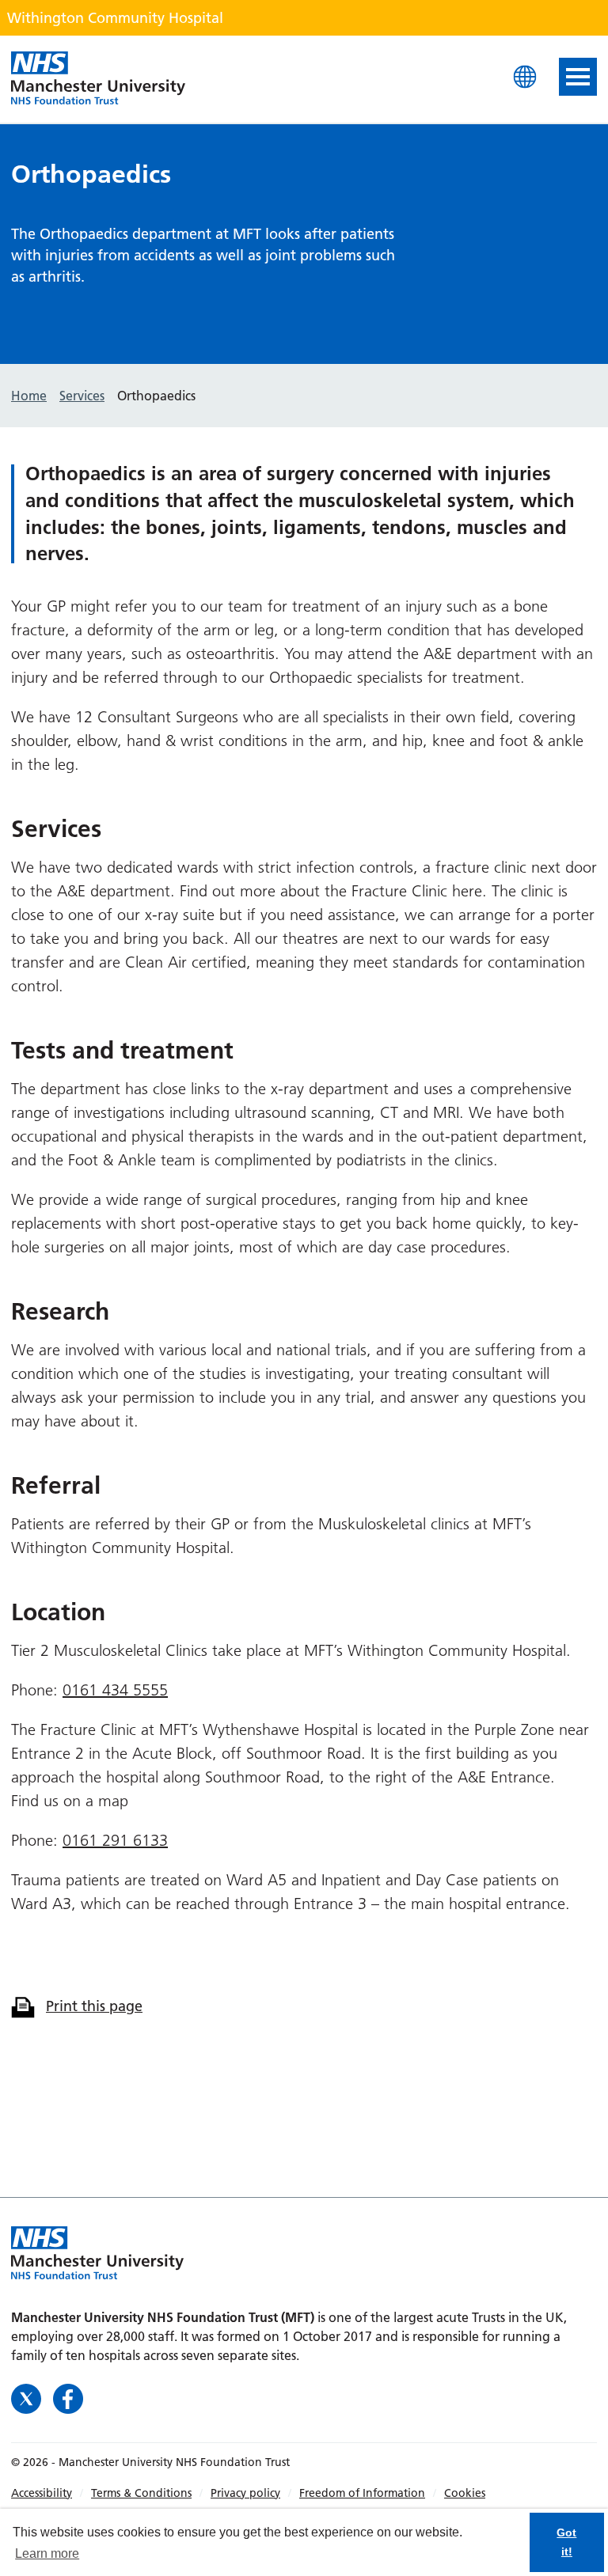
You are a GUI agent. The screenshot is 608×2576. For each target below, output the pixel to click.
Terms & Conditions (141, 2493)
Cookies (465, 2493)
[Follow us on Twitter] (28, 2397)
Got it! (566, 2542)
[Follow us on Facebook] (68, 2397)
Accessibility (42, 2493)
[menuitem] (51, 2493)
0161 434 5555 (115, 1690)
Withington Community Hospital (98, 79)
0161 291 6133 (115, 1840)
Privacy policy (245, 2493)
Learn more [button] (47, 2553)
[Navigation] (578, 77)
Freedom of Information (362, 2493)
